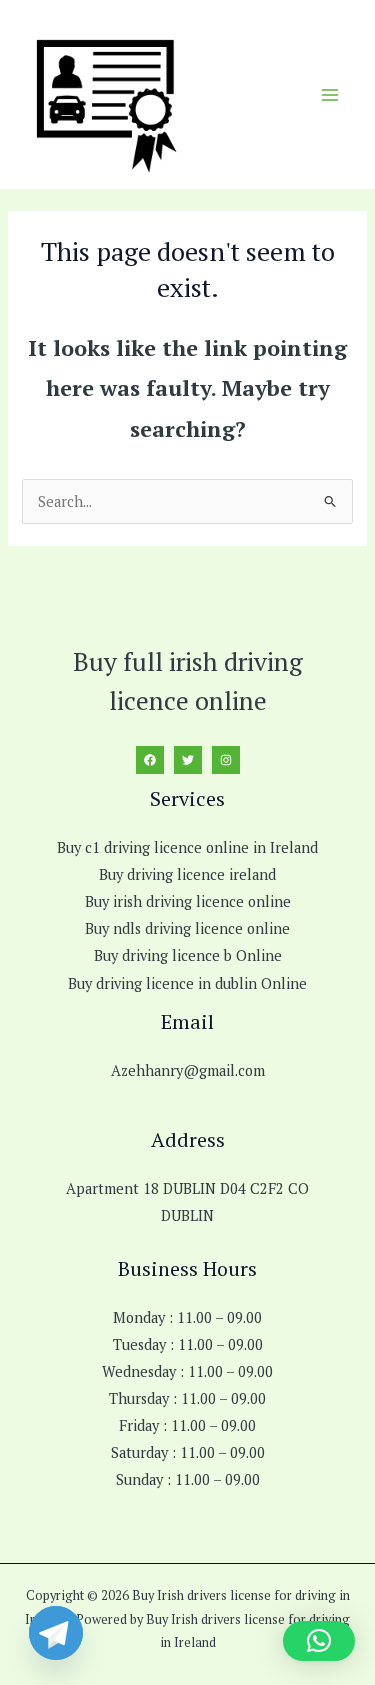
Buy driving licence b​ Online (188, 955)
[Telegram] (56, 1633)
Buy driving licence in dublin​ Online (187, 983)
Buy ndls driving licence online (187, 928)
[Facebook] (150, 760)
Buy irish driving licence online (188, 901)
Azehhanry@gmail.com (188, 1070)
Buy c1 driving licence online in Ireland (187, 847)
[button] (319, 1641)
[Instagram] (226, 760)
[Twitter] (188, 760)
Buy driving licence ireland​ (187, 874)
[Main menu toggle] (330, 95)
